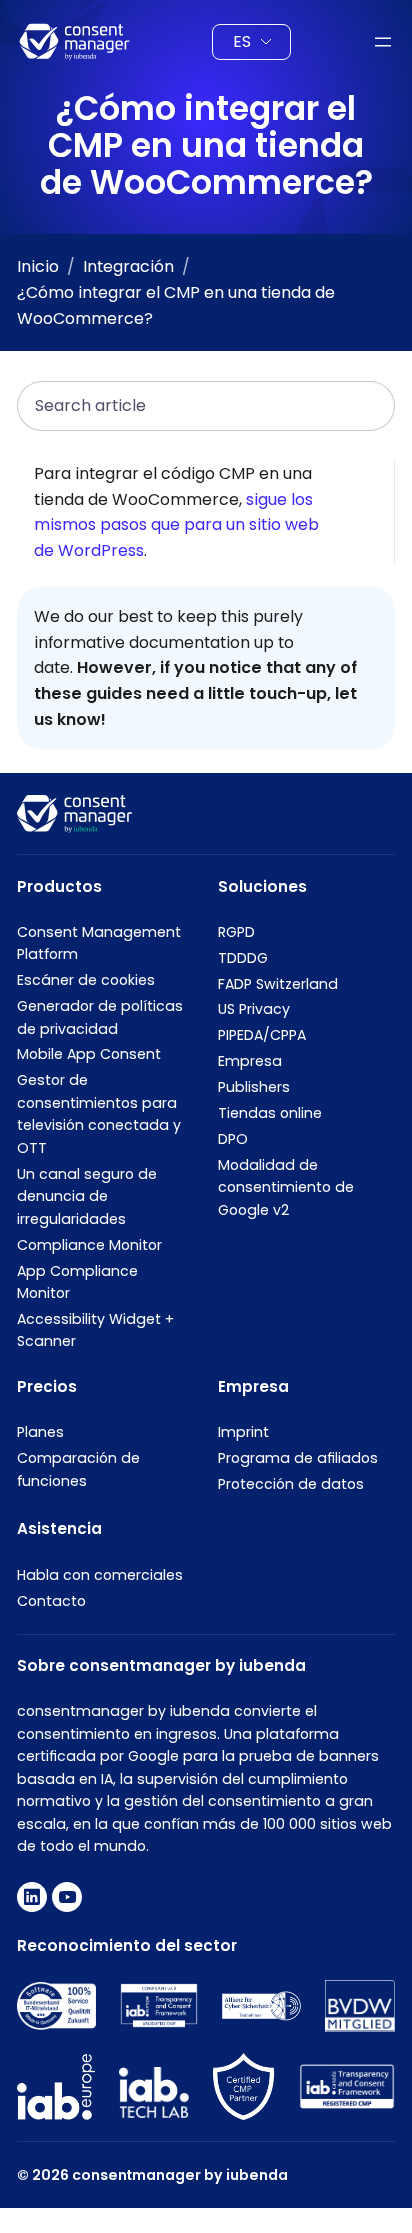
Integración (128, 266)
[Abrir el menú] (383, 42)
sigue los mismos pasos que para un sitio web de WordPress (176, 525)
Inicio (38, 266)
